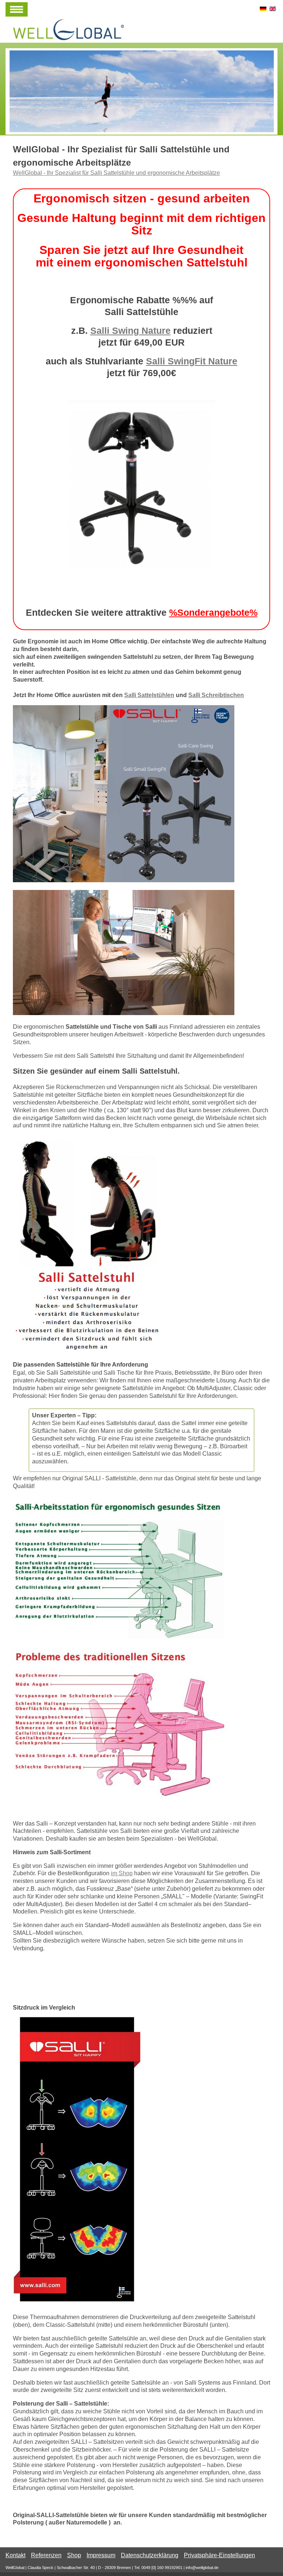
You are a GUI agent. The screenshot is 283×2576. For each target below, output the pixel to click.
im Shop (122, 1873)
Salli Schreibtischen (216, 695)
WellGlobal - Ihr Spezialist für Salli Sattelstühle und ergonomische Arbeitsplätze (116, 173)
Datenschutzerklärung (150, 2555)
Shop (74, 2555)
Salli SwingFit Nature (192, 361)
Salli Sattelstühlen (149, 695)
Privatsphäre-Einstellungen (219, 2555)
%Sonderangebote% (213, 612)
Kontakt (15, 2555)
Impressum (101, 2555)
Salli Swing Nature (130, 331)
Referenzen (46, 2555)
